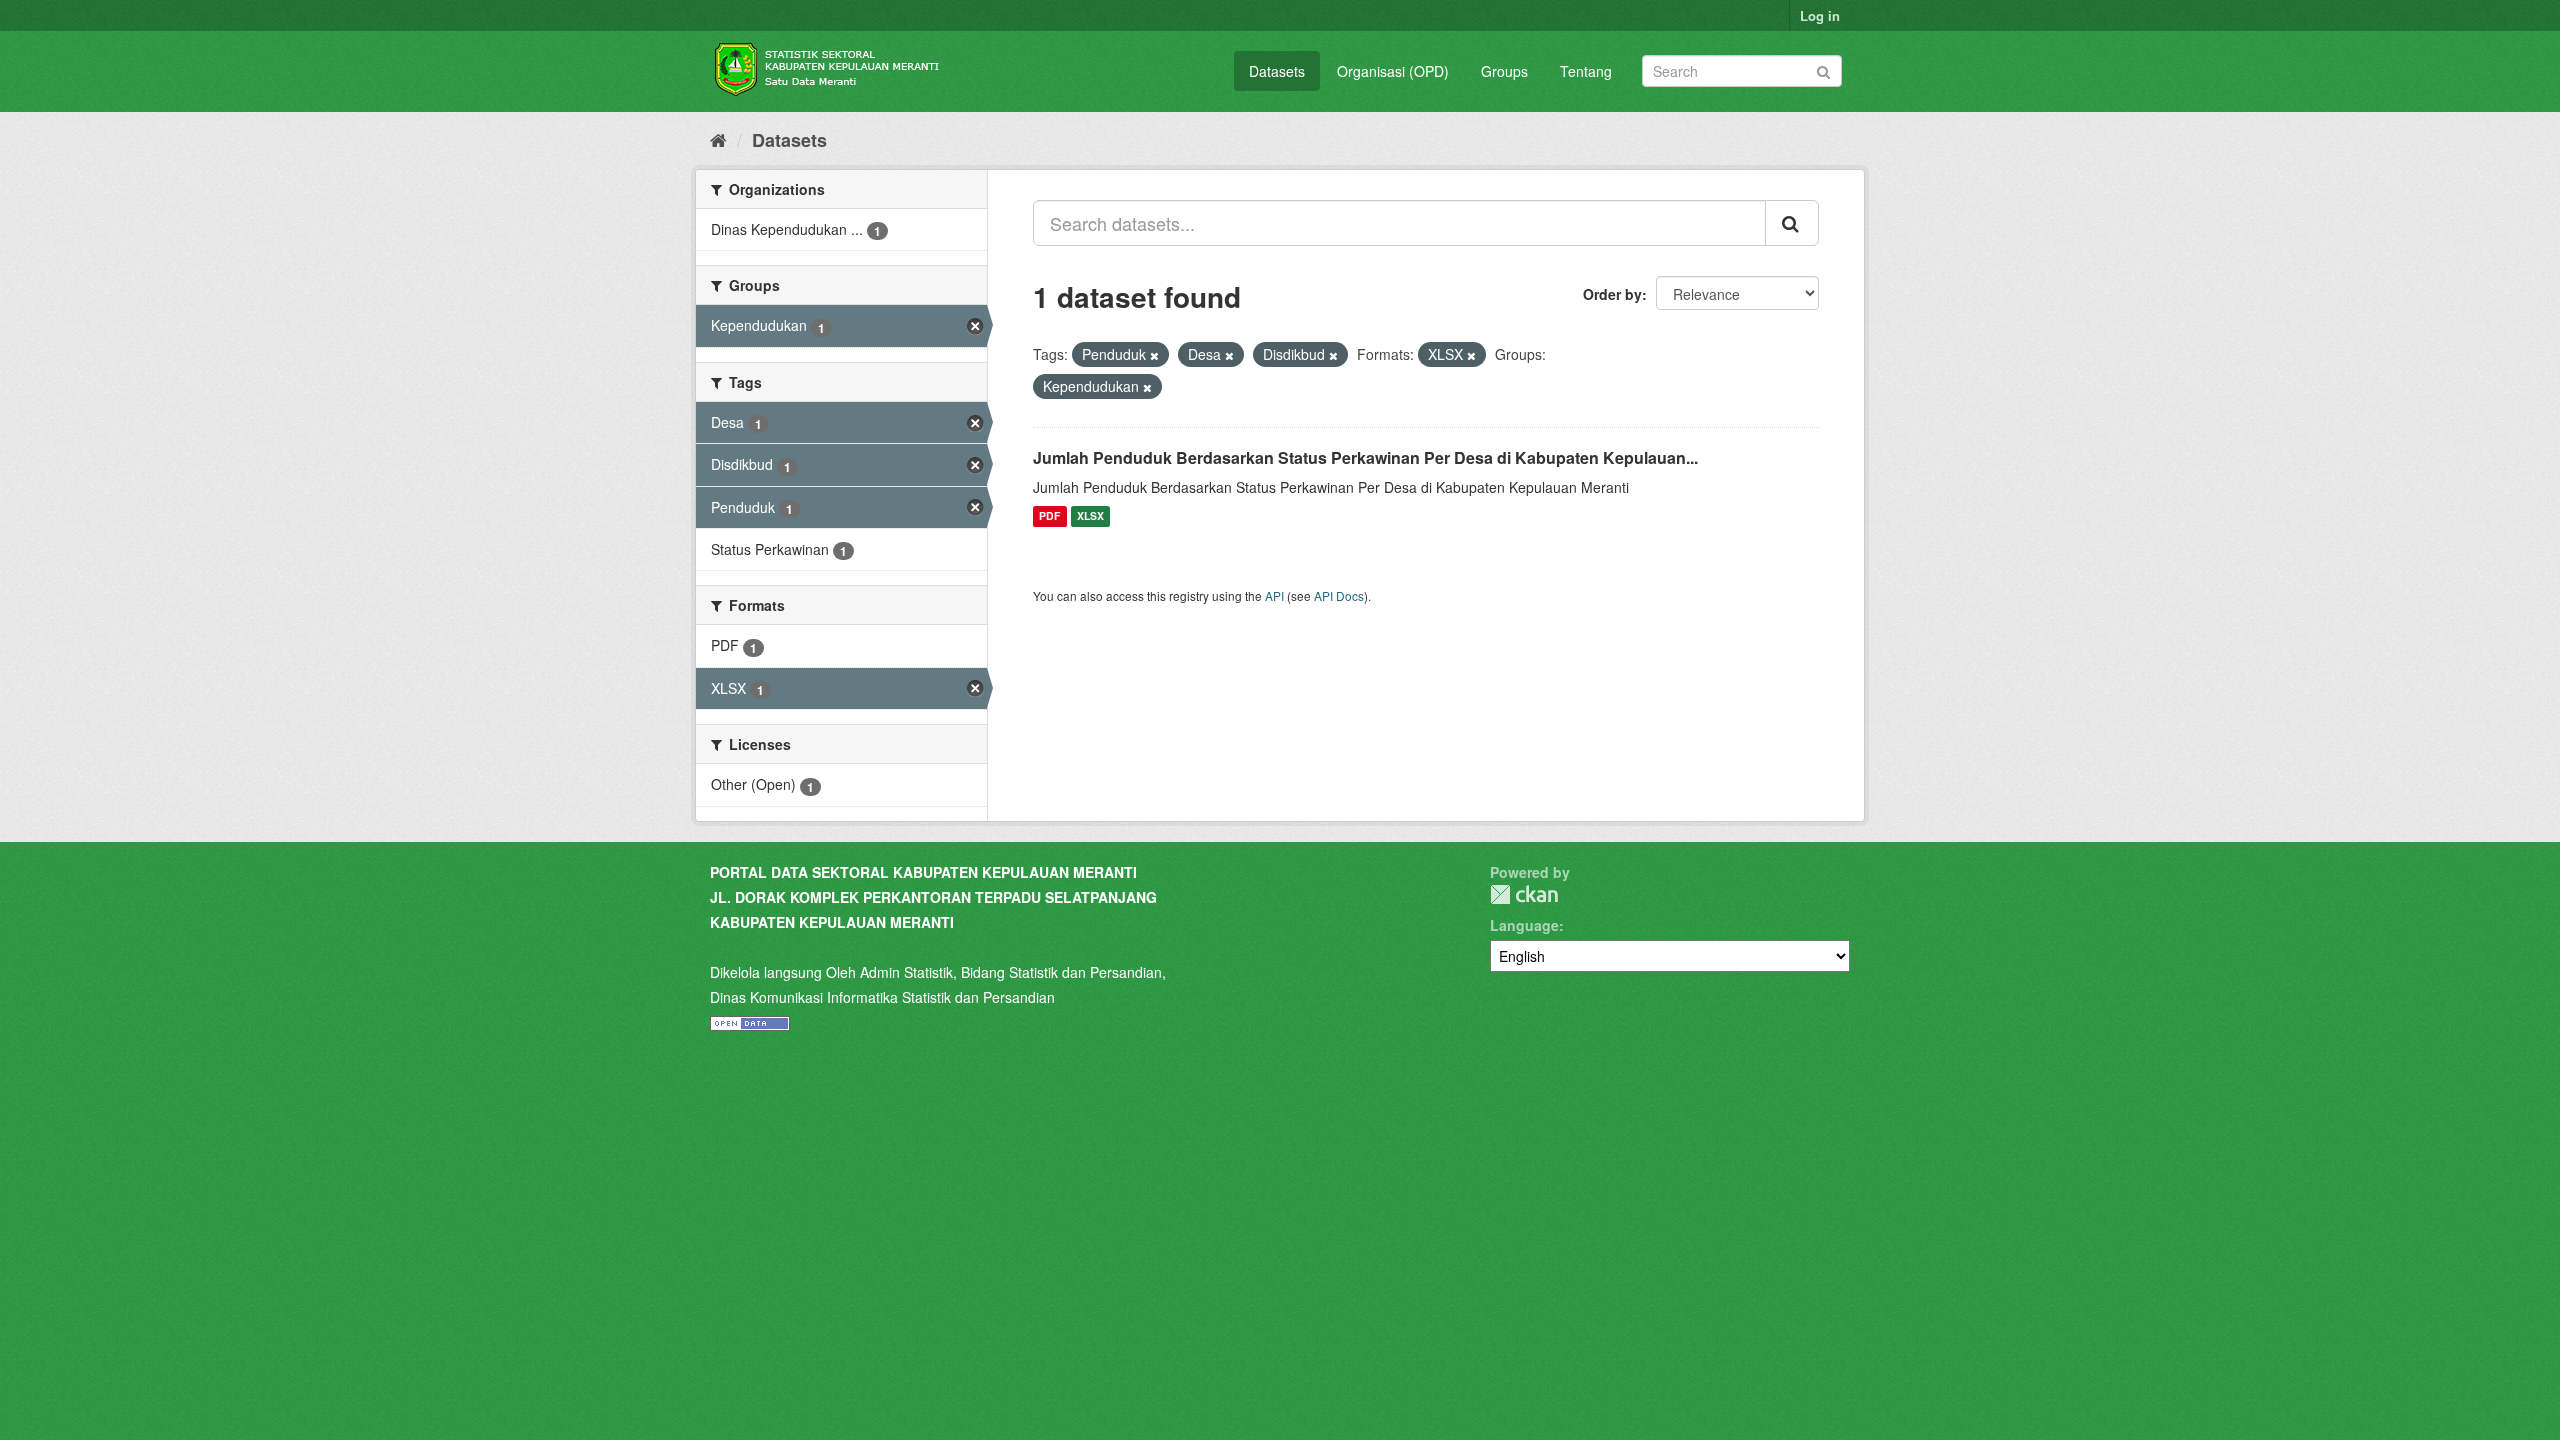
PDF (1049, 516)
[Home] (718, 139)
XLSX (1090, 516)
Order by (1612, 294)
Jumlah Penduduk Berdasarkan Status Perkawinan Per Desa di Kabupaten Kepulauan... (1365, 457)
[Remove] (1154, 355)
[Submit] (1823, 69)
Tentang (1586, 71)
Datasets (1277, 71)
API (1274, 595)
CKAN (1524, 894)
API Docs (1339, 595)
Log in (1820, 15)
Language (1524, 925)
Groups (1504, 71)
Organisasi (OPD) (1393, 71)
